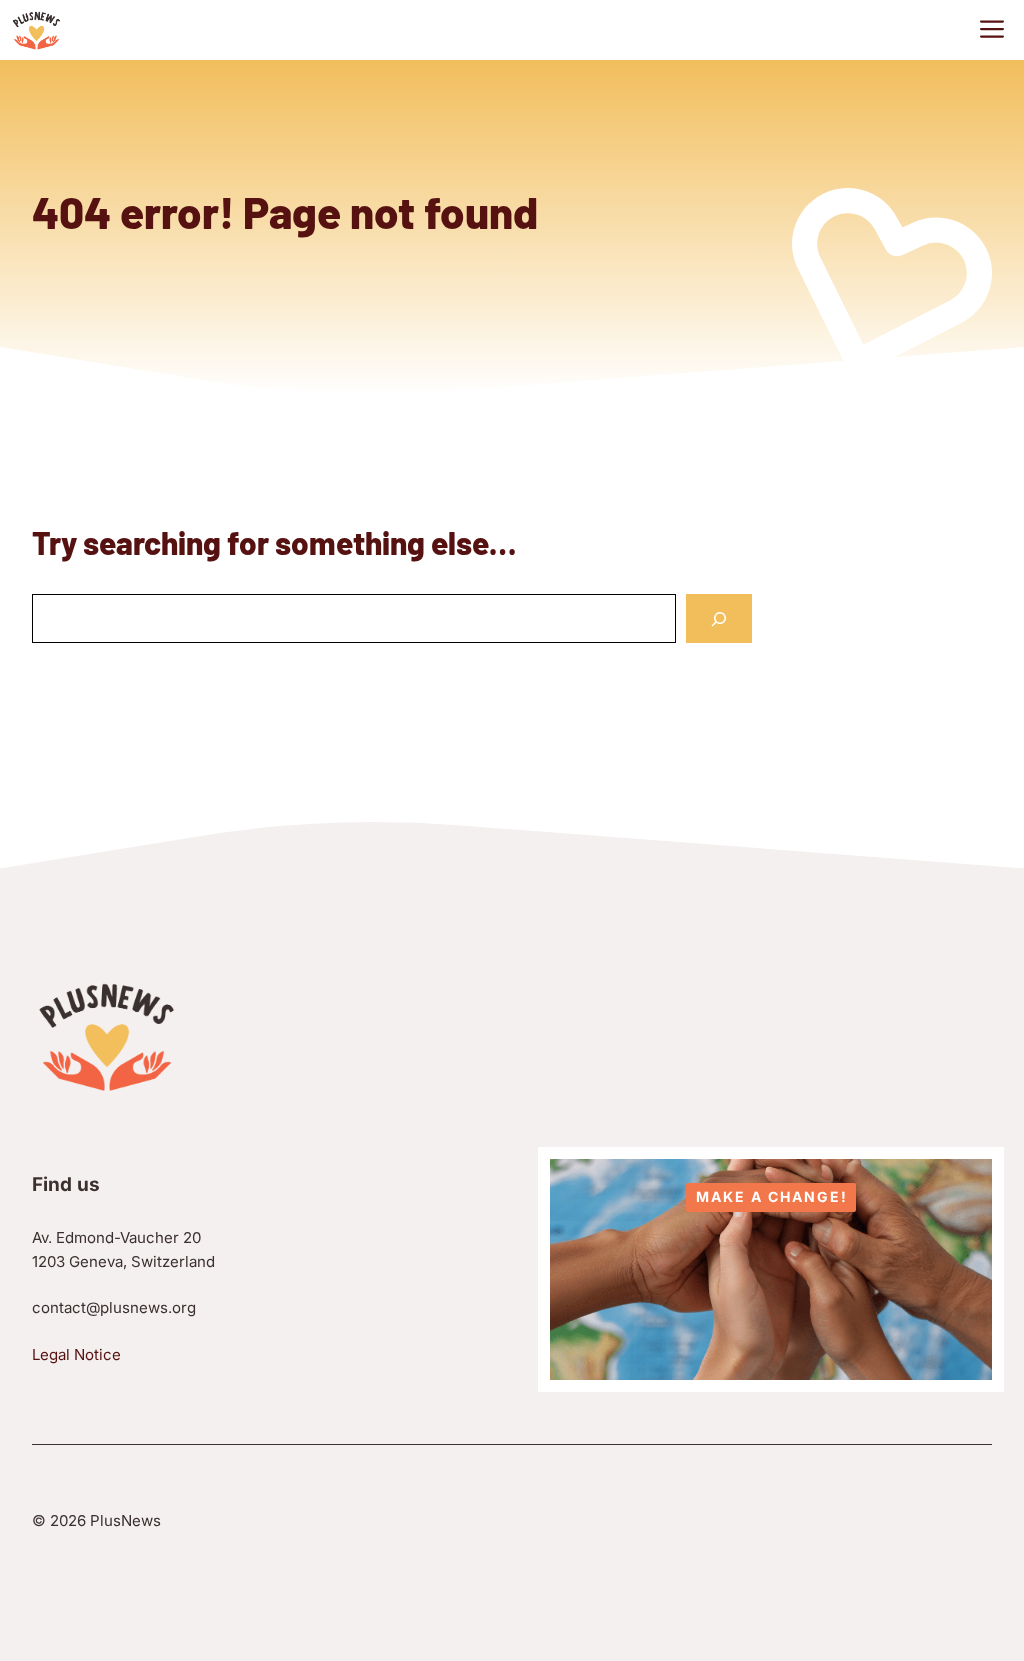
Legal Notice (76, 1354)
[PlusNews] (36, 30)
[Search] (719, 618)
